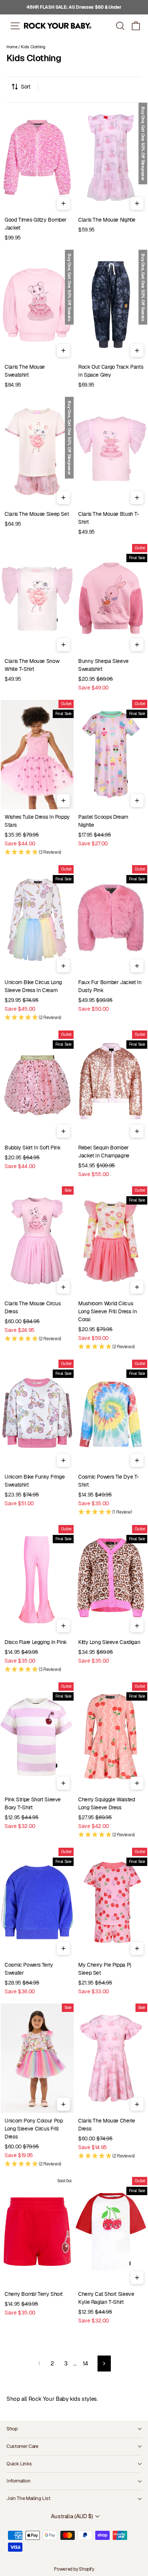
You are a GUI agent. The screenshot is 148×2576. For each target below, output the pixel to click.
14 (85, 2363)
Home (12, 47)
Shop (12, 2429)
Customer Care (22, 2446)
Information (18, 2481)
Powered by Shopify (74, 2569)
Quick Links (19, 2464)
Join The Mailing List (28, 2498)
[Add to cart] (63, 203)
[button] (136, 26)
